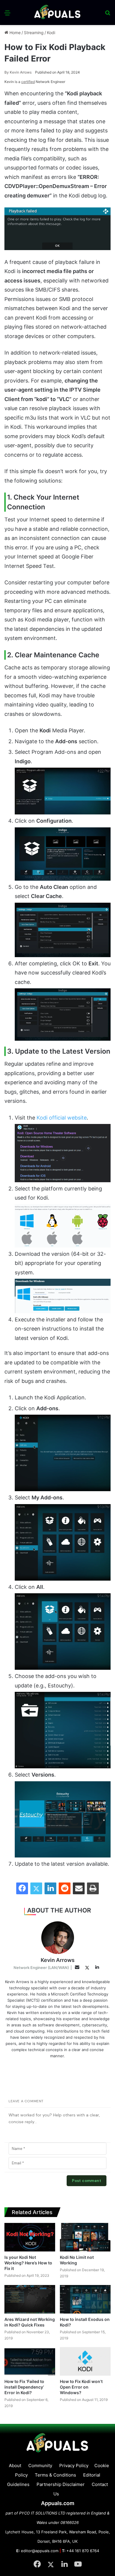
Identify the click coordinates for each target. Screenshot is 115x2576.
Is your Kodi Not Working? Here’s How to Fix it (28, 2263)
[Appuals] (57, 13)
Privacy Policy (74, 2466)
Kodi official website (62, 1118)
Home (14, 33)
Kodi (51, 33)
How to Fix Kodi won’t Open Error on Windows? (81, 2387)
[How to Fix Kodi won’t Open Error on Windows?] (85, 2361)
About (15, 2466)
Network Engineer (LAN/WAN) (41, 1968)
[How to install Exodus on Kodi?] (85, 2299)
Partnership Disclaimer (61, 2484)
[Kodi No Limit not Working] (85, 2237)
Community (40, 2466)
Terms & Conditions (55, 2475)
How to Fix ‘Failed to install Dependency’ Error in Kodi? (24, 2387)
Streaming (34, 33)
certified (28, 82)
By (7, 72)
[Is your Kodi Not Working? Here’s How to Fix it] (30, 2237)
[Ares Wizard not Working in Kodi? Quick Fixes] (30, 2299)
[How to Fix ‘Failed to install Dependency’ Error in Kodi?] (30, 2361)
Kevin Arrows (18, 72)
